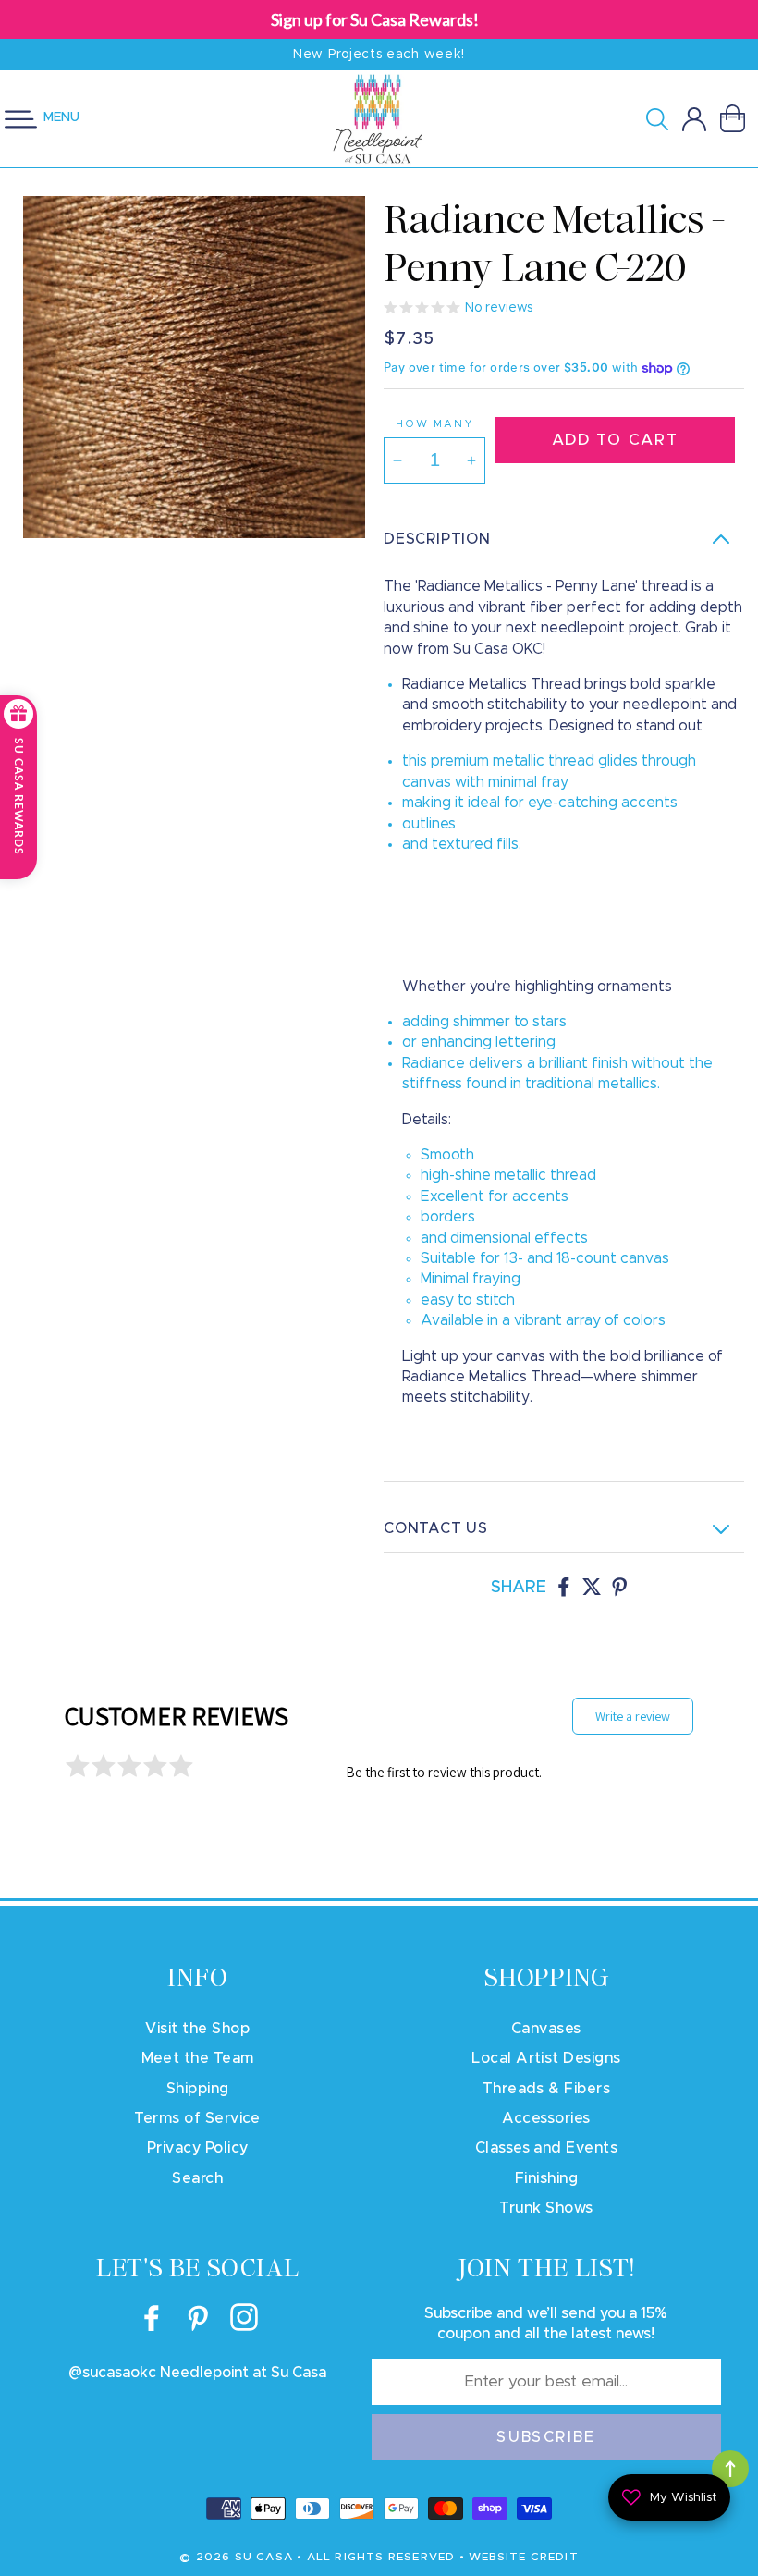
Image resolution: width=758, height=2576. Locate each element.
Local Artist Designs (546, 2058)
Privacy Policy (198, 2148)
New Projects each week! (379, 55)
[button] (664, 119)
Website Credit (524, 2557)
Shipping (198, 2089)
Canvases (546, 2029)
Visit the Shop (197, 2029)
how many (434, 424)
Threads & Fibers (547, 2089)
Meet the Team (198, 2058)
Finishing (546, 2178)
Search (197, 2178)
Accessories (546, 2118)
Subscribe (546, 2437)
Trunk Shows (546, 2208)
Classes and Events (547, 2148)
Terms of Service (197, 2118)
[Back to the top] (730, 2469)
